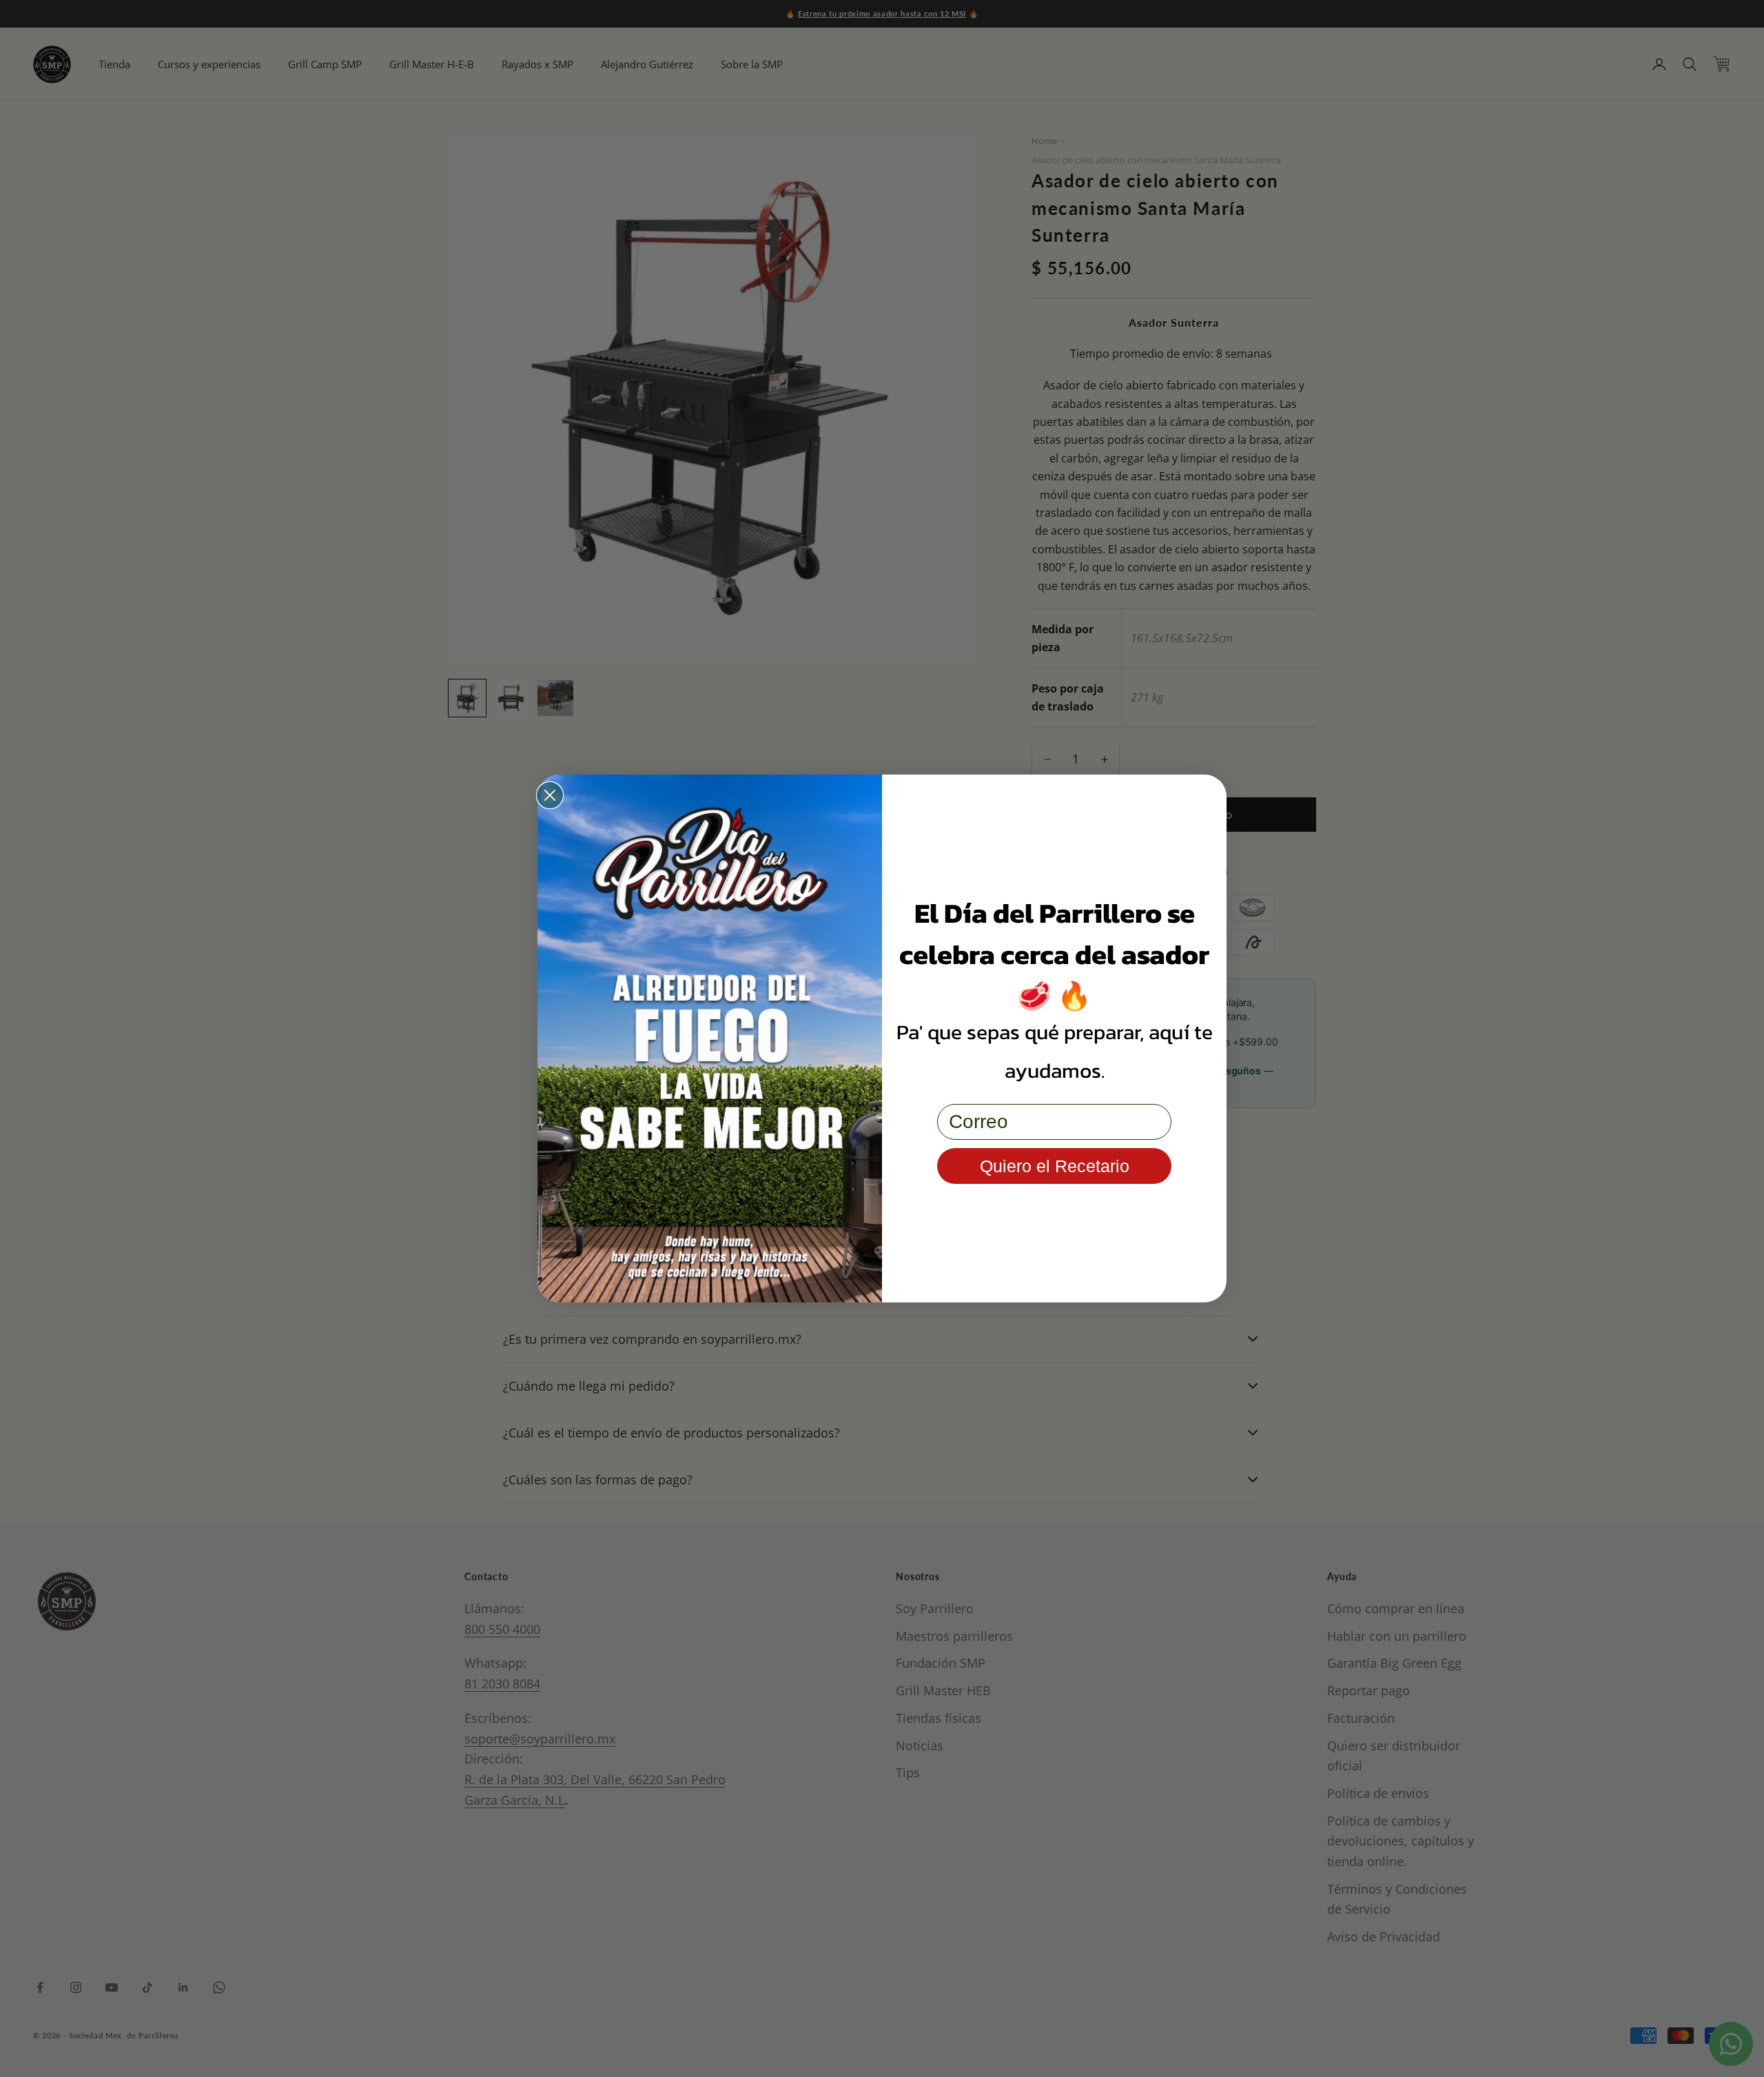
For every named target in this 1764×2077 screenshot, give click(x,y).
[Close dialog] (550, 795)
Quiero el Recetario (1055, 1166)
